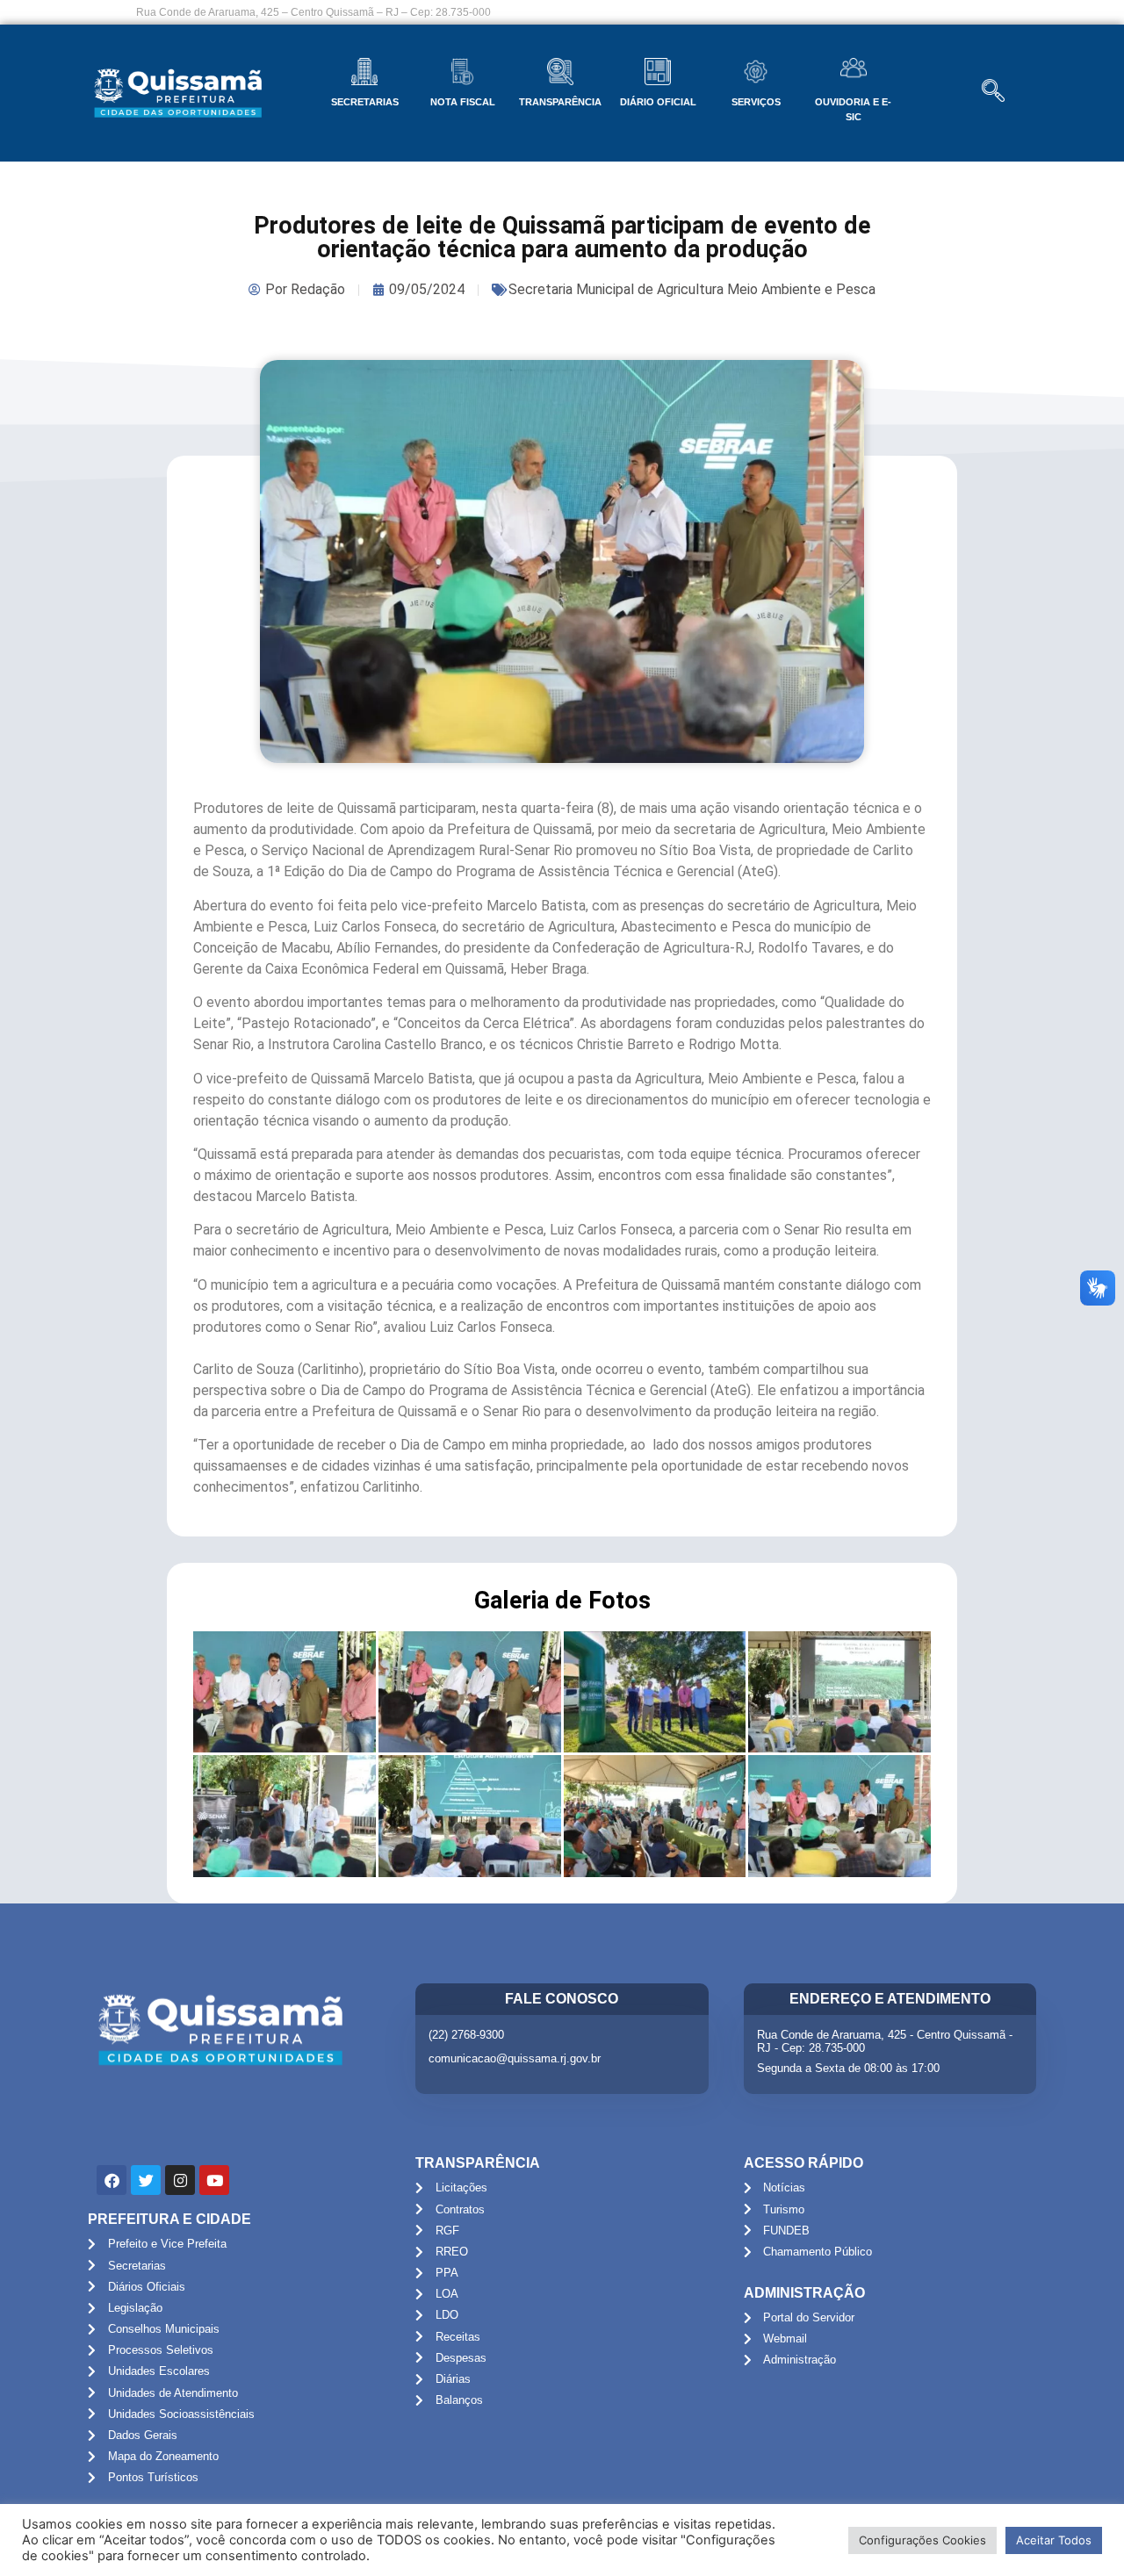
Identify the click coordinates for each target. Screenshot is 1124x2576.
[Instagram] (180, 2180)
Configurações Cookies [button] (922, 2540)
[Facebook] (112, 2180)
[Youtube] (214, 2180)
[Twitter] (146, 2180)
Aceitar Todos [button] (1054, 2540)
